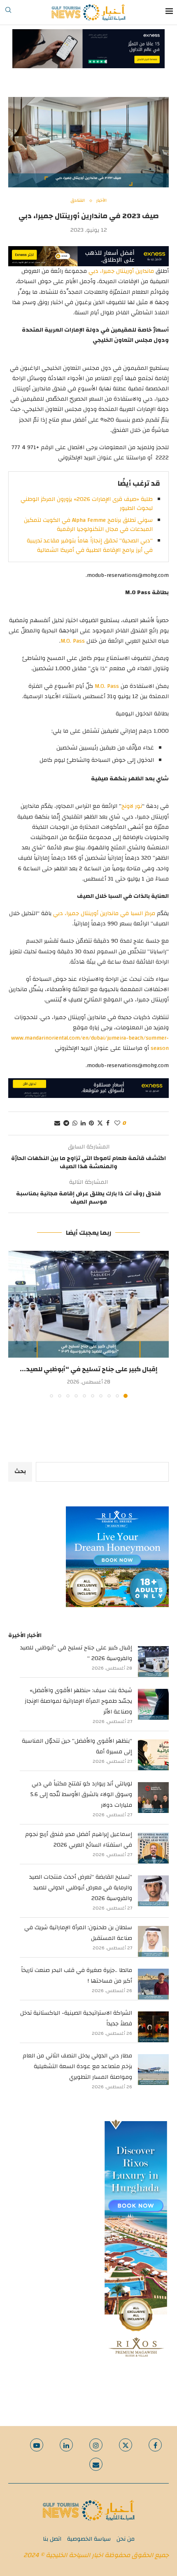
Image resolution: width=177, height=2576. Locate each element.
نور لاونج (132, 806)
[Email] (96, 2464)
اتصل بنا (52, 2539)
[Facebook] (155, 2445)
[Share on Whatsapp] (75, 1123)
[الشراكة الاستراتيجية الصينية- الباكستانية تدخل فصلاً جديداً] (153, 2027)
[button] (15, 1324)
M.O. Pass (73, 641)
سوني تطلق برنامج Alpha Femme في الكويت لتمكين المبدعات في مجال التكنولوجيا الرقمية (88, 525)
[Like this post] (117, 1123)
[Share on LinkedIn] (83, 1123)
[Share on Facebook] (108, 1123)
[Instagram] (96, 2445)
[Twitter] (126, 2445)
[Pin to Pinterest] (91, 1123)
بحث (20, 1471)
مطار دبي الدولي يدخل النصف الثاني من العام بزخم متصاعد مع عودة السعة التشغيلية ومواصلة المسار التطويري (77, 2066)
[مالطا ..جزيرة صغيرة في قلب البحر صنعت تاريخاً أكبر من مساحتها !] (153, 1984)
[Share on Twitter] (100, 1123)
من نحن (126, 2539)
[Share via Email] (57, 1123)
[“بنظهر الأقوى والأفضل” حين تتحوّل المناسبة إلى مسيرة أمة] (153, 1755)
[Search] (8, 12)
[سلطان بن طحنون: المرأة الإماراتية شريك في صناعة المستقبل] (153, 1941)
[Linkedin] (66, 2445)
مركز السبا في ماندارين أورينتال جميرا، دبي (104, 913)
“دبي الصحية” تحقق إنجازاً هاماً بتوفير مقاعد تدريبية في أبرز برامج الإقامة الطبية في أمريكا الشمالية (90, 545)
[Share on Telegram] (66, 1123)
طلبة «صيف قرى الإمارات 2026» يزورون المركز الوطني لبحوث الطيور (87, 504)
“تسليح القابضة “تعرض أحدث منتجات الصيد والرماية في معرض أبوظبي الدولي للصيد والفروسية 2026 (81, 1888)
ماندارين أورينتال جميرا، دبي (121, 271)
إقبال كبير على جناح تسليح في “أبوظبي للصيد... (89, 1369)
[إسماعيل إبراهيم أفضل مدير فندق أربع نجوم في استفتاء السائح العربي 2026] (153, 1848)
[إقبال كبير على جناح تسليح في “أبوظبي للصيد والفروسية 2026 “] (88, 1304)
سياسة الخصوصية (89, 2539)
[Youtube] (37, 2445)
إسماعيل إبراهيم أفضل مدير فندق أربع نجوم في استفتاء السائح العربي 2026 (79, 1840)
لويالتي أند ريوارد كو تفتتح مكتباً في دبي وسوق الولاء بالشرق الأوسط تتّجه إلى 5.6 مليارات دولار (81, 1794)
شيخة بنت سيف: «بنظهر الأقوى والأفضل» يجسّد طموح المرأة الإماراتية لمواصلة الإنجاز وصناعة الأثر (78, 1701)
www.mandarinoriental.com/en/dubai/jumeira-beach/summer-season (90, 1043)
